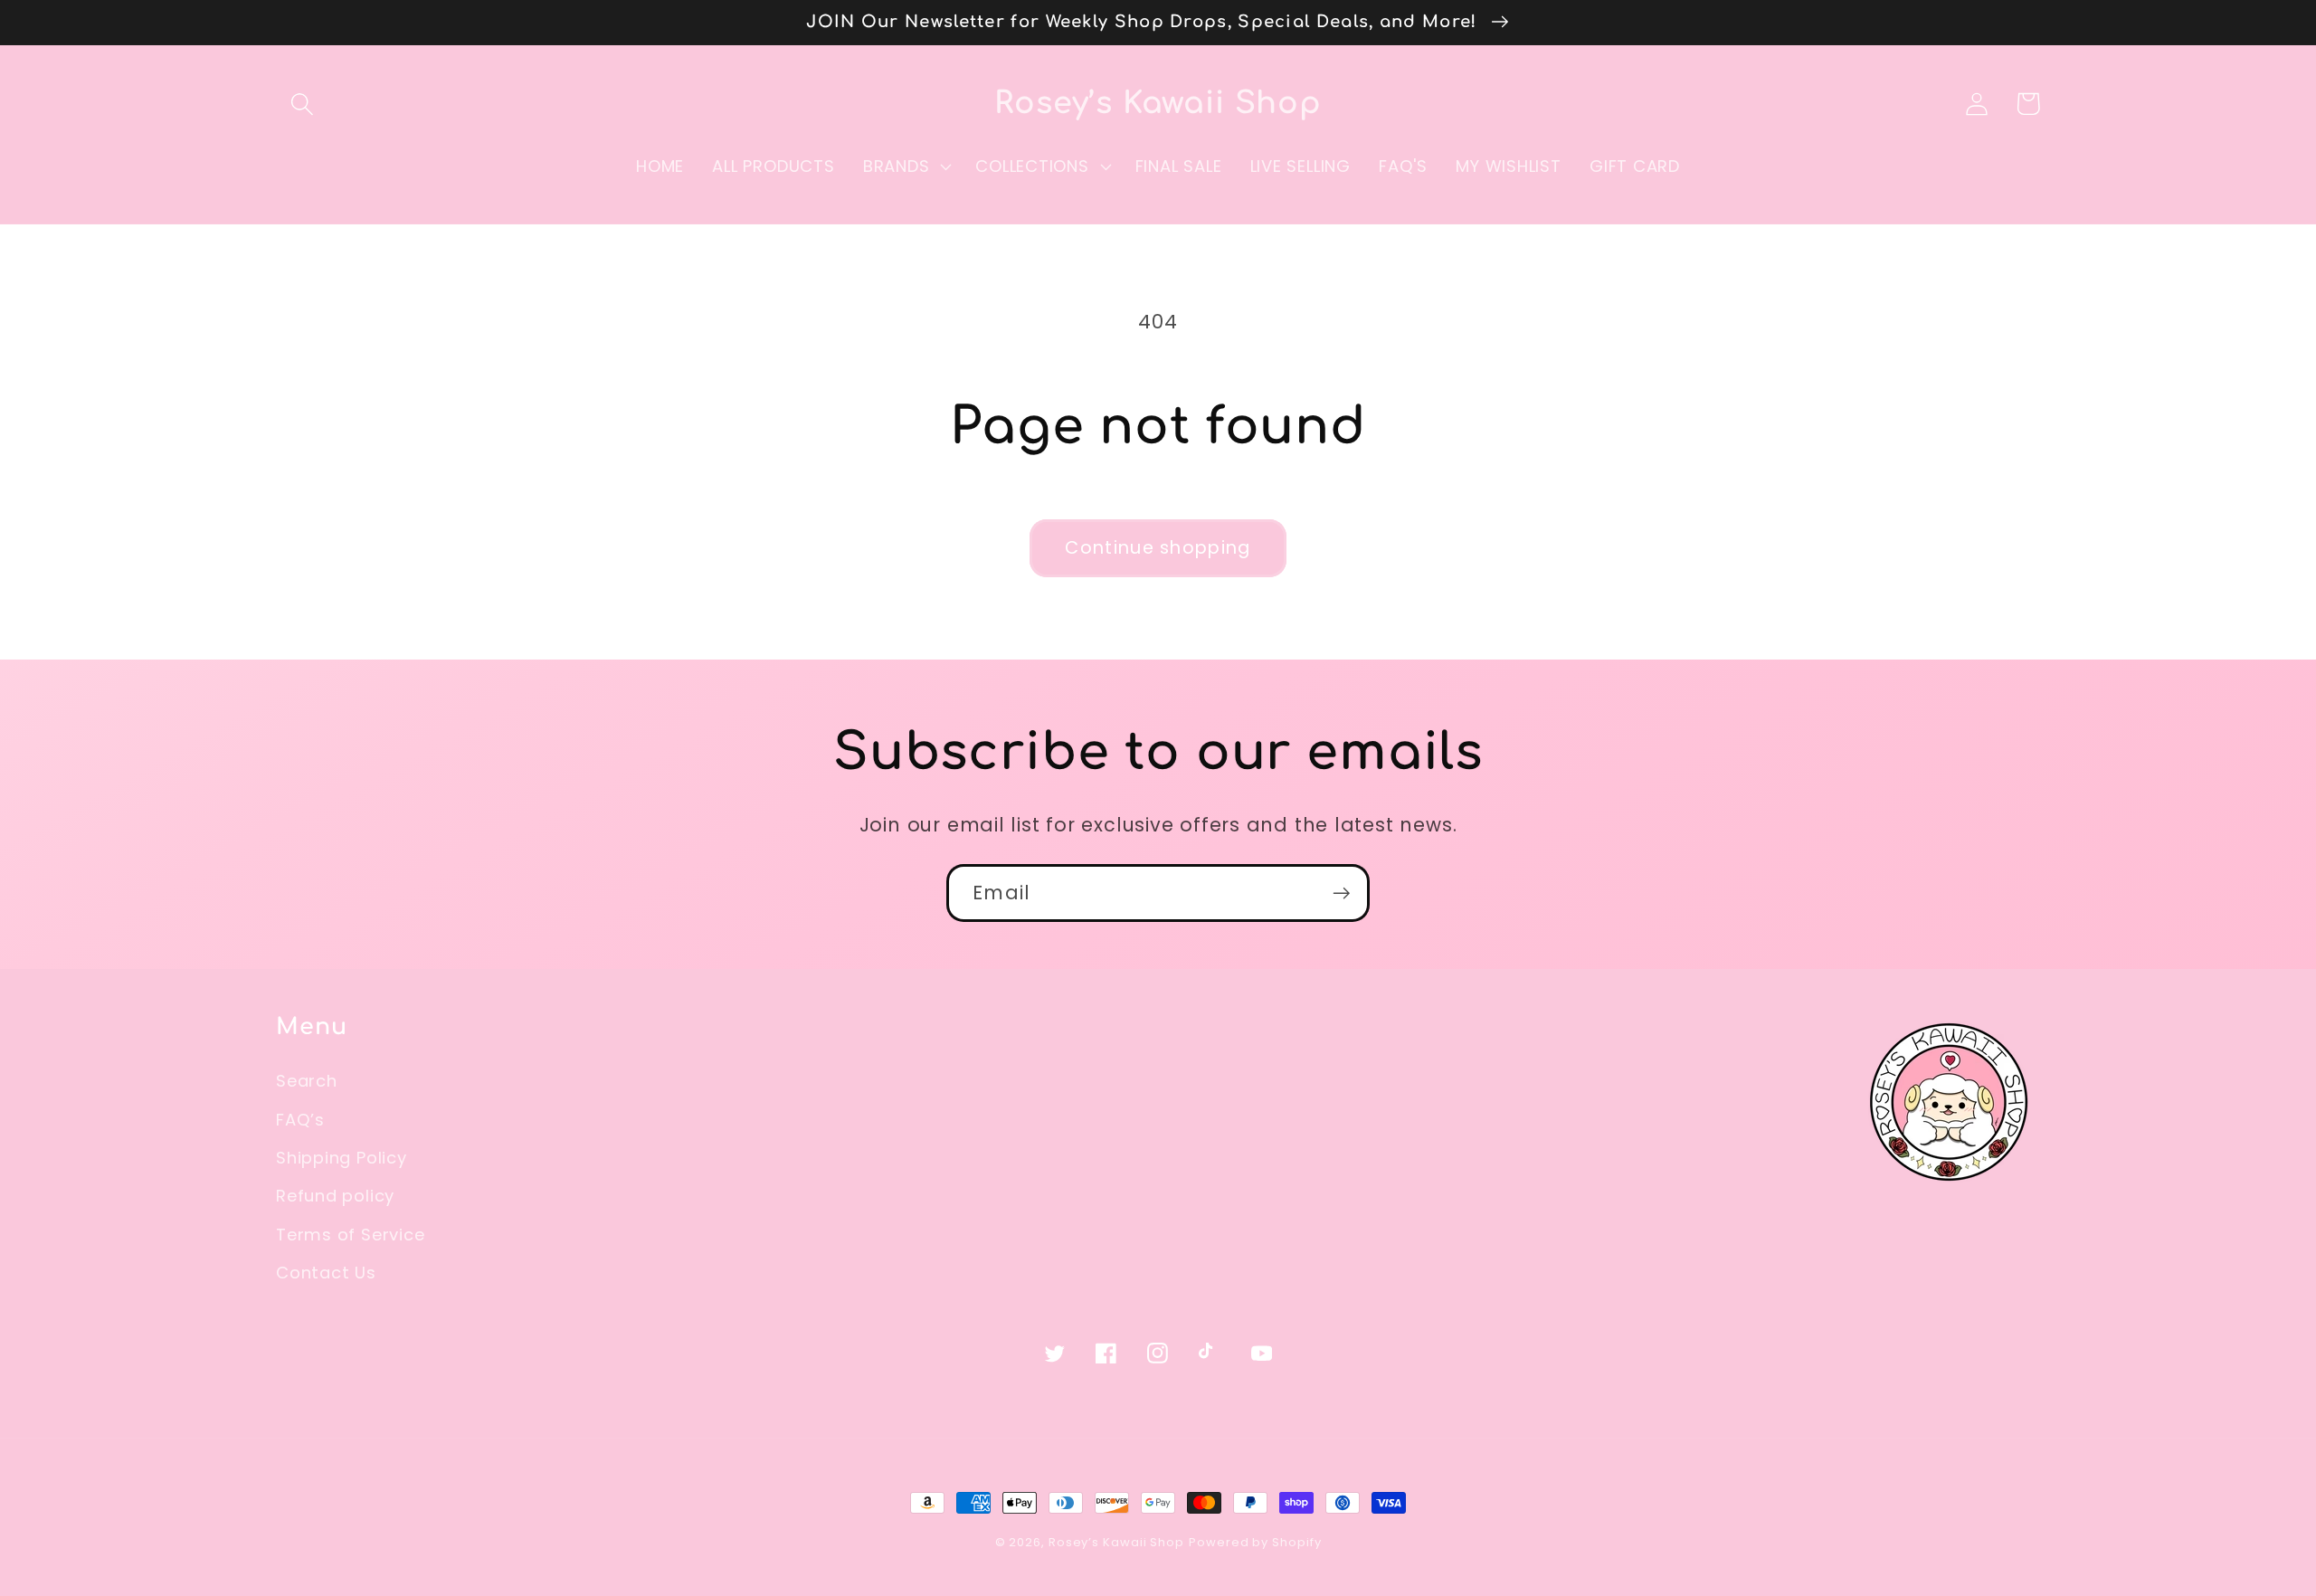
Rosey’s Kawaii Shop (1116, 1542)
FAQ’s (300, 1120)
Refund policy (335, 1196)
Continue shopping (1158, 548)
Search (307, 1081)
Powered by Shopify (1255, 1542)
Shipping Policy (342, 1158)
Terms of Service (350, 1235)
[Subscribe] (1341, 893)
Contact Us (326, 1273)
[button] (302, 104)
